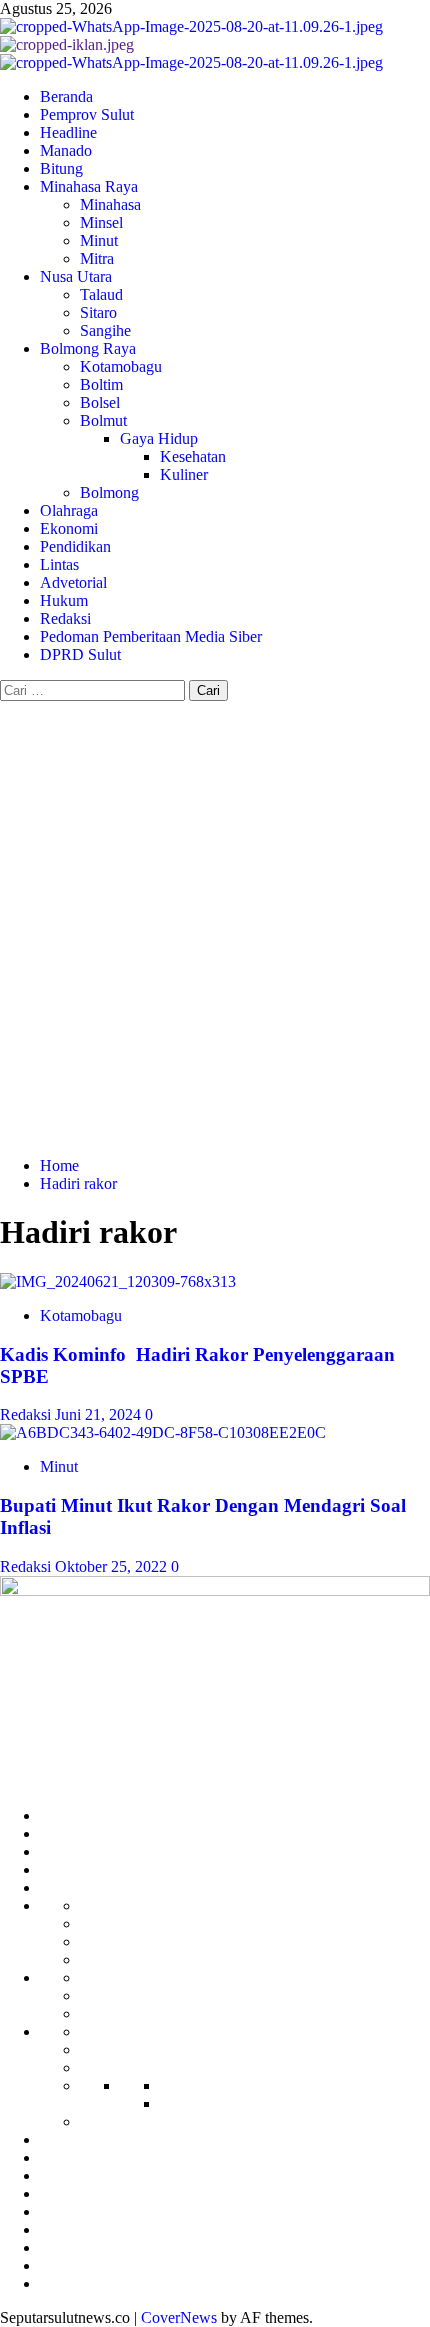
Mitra (97, 258)
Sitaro (98, 312)
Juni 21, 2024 (100, 1414)
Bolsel (100, 402)
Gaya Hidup (159, 438)
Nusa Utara (76, 276)
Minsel (101, 222)
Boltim (101, 384)
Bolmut (103, 420)
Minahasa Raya (89, 186)
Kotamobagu (121, 366)
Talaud (101, 294)
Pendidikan (75, 546)
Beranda (66, 96)
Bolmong (109, 492)
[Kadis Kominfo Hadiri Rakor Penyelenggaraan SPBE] (118, 1281)
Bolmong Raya (88, 348)
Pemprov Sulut (87, 114)
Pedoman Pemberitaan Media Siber (151, 636)
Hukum (64, 600)
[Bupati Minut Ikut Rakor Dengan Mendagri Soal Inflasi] (163, 1432)
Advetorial (73, 582)
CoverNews (179, 2317)
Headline (68, 132)
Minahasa (110, 204)
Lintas (59, 564)
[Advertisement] (215, 926)
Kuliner (184, 474)
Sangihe (105, 330)
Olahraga (69, 510)
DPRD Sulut (80, 654)
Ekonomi (69, 528)
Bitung (61, 168)
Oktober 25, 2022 (113, 1566)
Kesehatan (193, 456)
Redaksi (65, 618)
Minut (99, 240)
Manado (66, 150)
